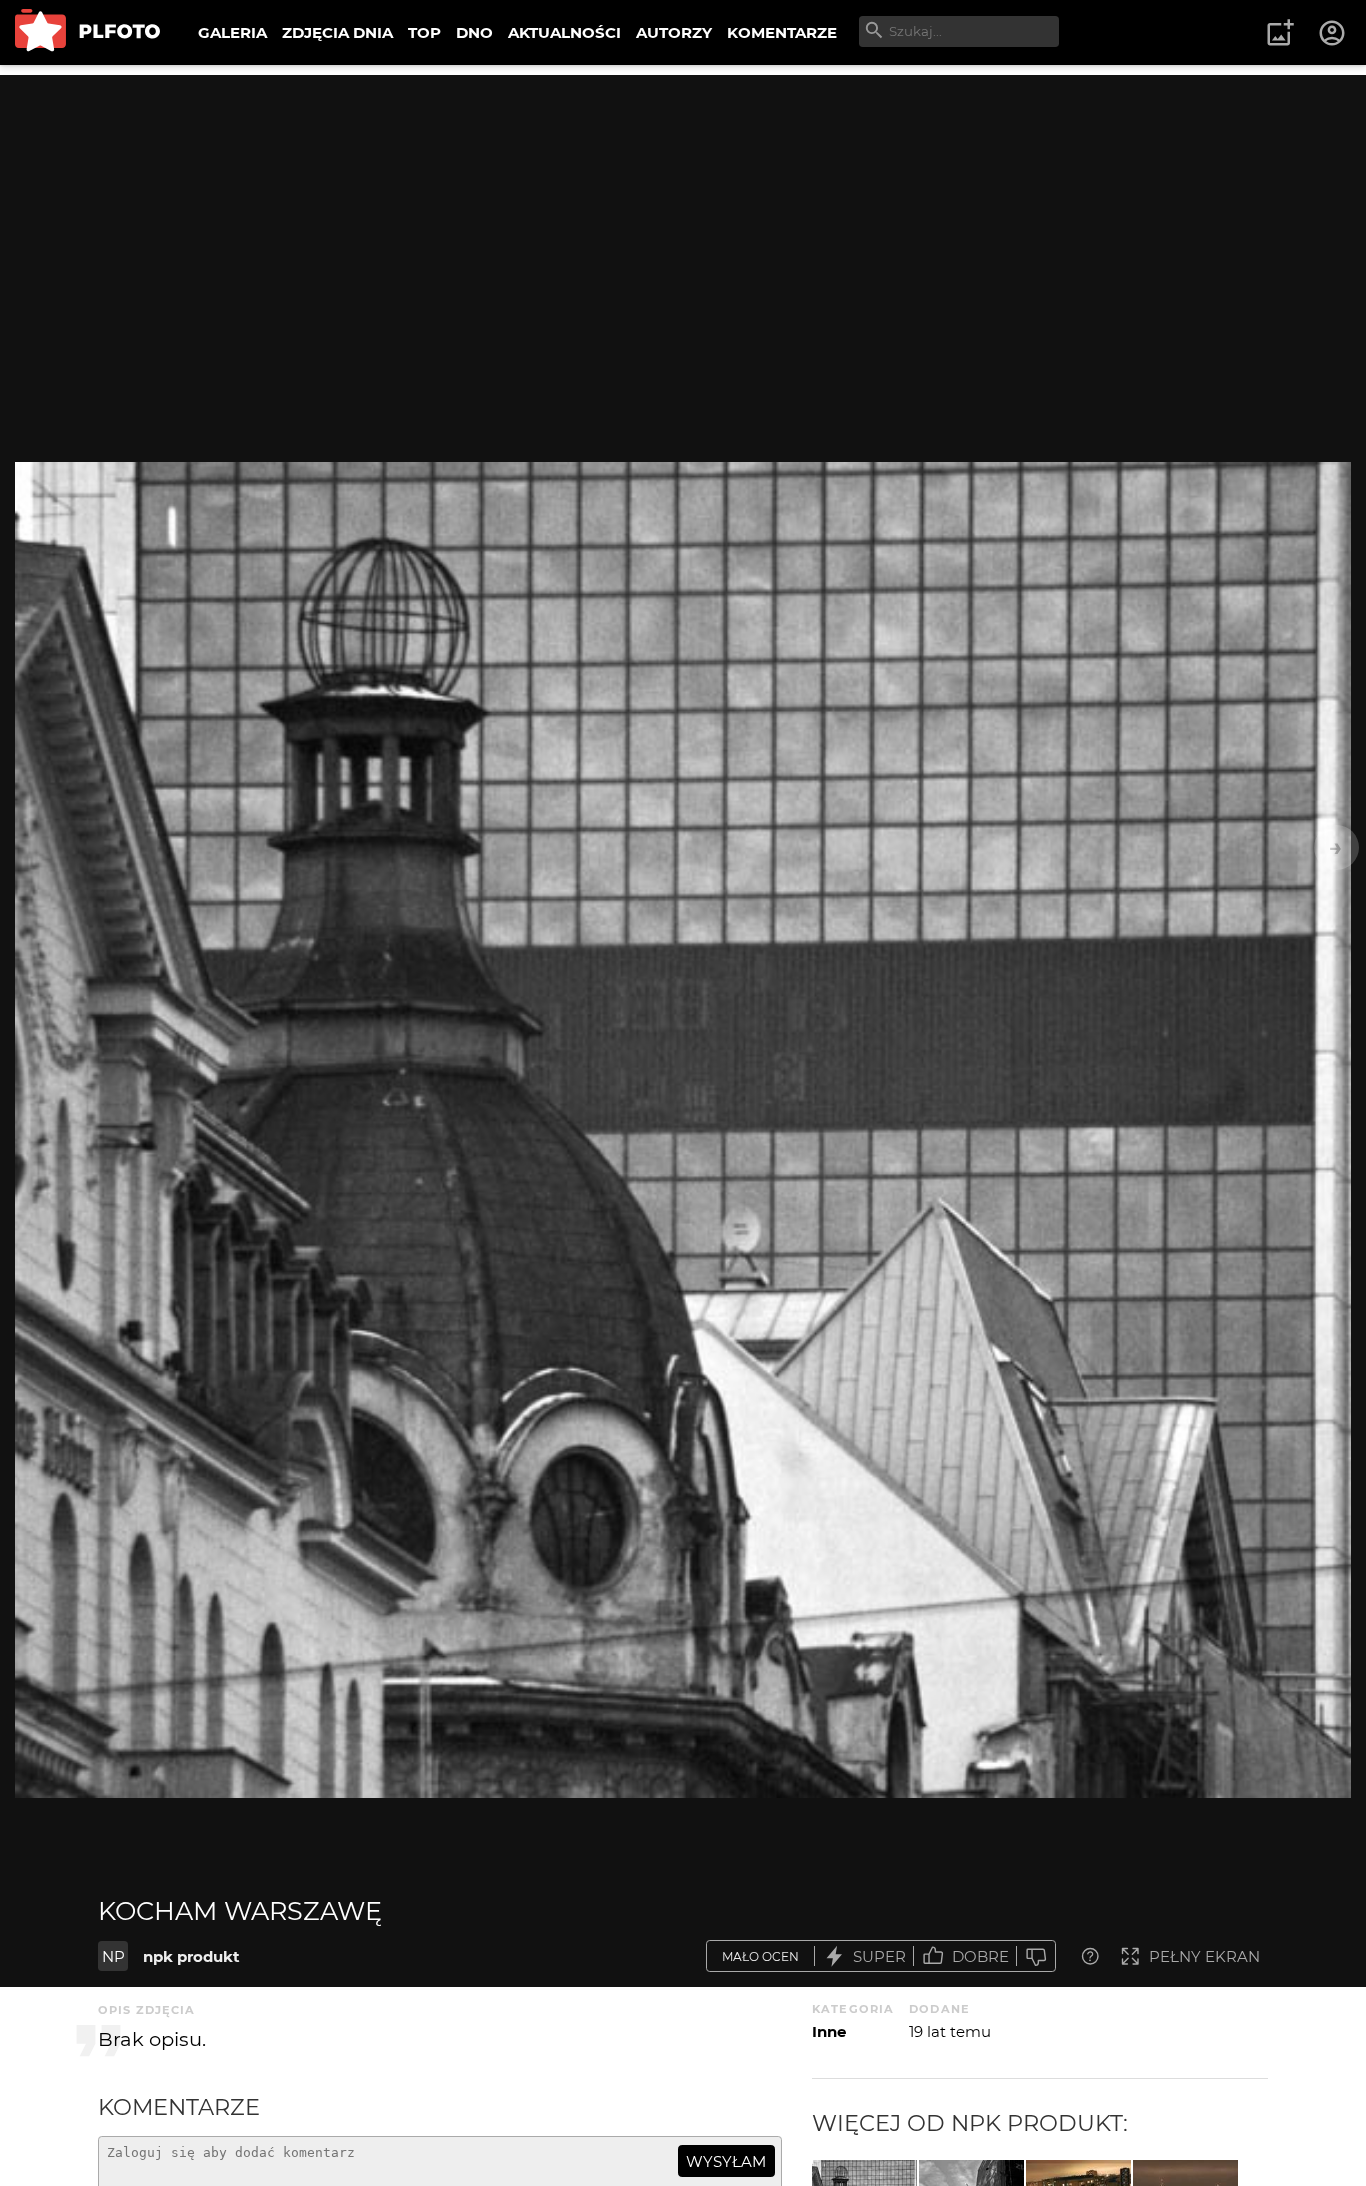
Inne (829, 2031)
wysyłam (726, 2161)
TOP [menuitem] (424, 32)
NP (113, 1956)
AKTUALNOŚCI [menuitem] (564, 32)
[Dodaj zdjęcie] (1280, 33)
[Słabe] (1036, 1956)
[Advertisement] (683, 215)
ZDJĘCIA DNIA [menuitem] (337, 32)
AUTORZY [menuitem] (674, 32)
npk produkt (191, 1956)
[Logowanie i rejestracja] (1333, 33)
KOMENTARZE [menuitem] (782, 32)
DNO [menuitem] (474, 32)
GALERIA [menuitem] (232, 32)
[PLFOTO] (87, 32)
